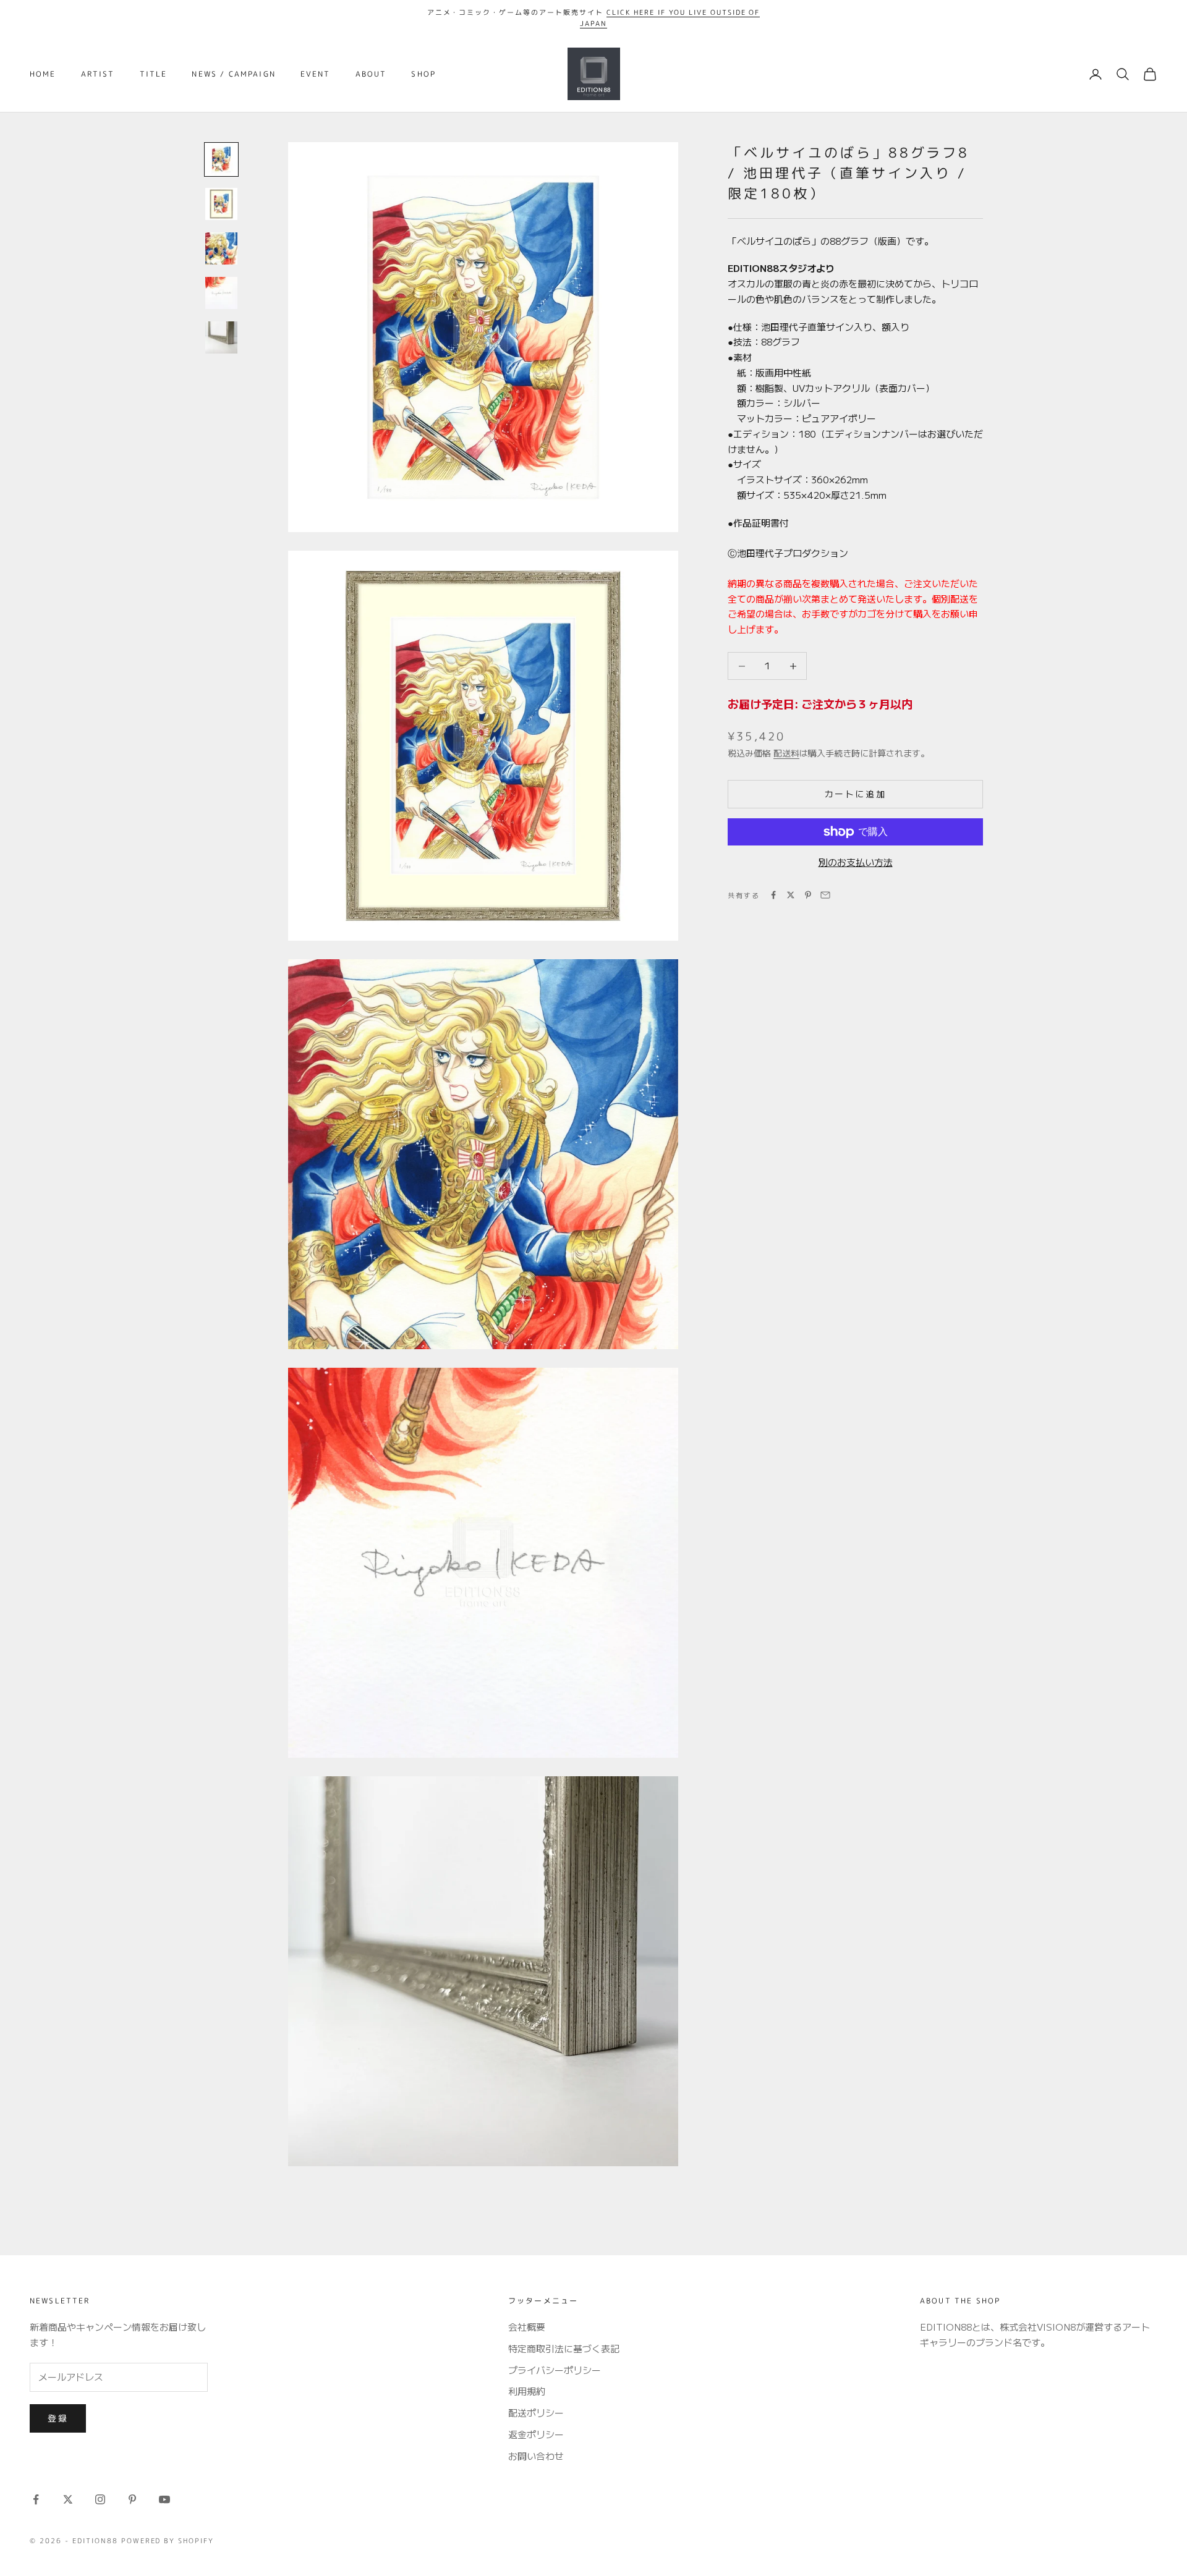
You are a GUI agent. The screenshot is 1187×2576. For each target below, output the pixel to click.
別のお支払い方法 (856, 862)
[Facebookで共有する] (773, 895)
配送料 (786, 753)
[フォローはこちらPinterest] (132, 2499)
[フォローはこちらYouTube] (164, 2499)
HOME (43, 74)
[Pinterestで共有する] (808, 895)
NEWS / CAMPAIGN (233, 74)
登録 (58, 2418)
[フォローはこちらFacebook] (36, 2499)
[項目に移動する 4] (221, 293)
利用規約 (527, 2391)
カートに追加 (855, 794)
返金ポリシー (536, 2434)
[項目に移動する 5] (221, 337)
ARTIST (98, 74)
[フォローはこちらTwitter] (68, 2499)
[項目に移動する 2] (221, 204)
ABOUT (371, 74)
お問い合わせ (536, 2456)
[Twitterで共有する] (791, 895)
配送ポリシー (536, 2413)
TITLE (154, 74)
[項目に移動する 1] (221, 159)
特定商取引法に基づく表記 (564, 2348)
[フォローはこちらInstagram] (100, 2499)
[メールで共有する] (825, 895)
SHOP (423, 74)
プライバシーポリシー (555, 2370)
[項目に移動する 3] (221, 248)
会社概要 (527, 2327)
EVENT (316, 74)
